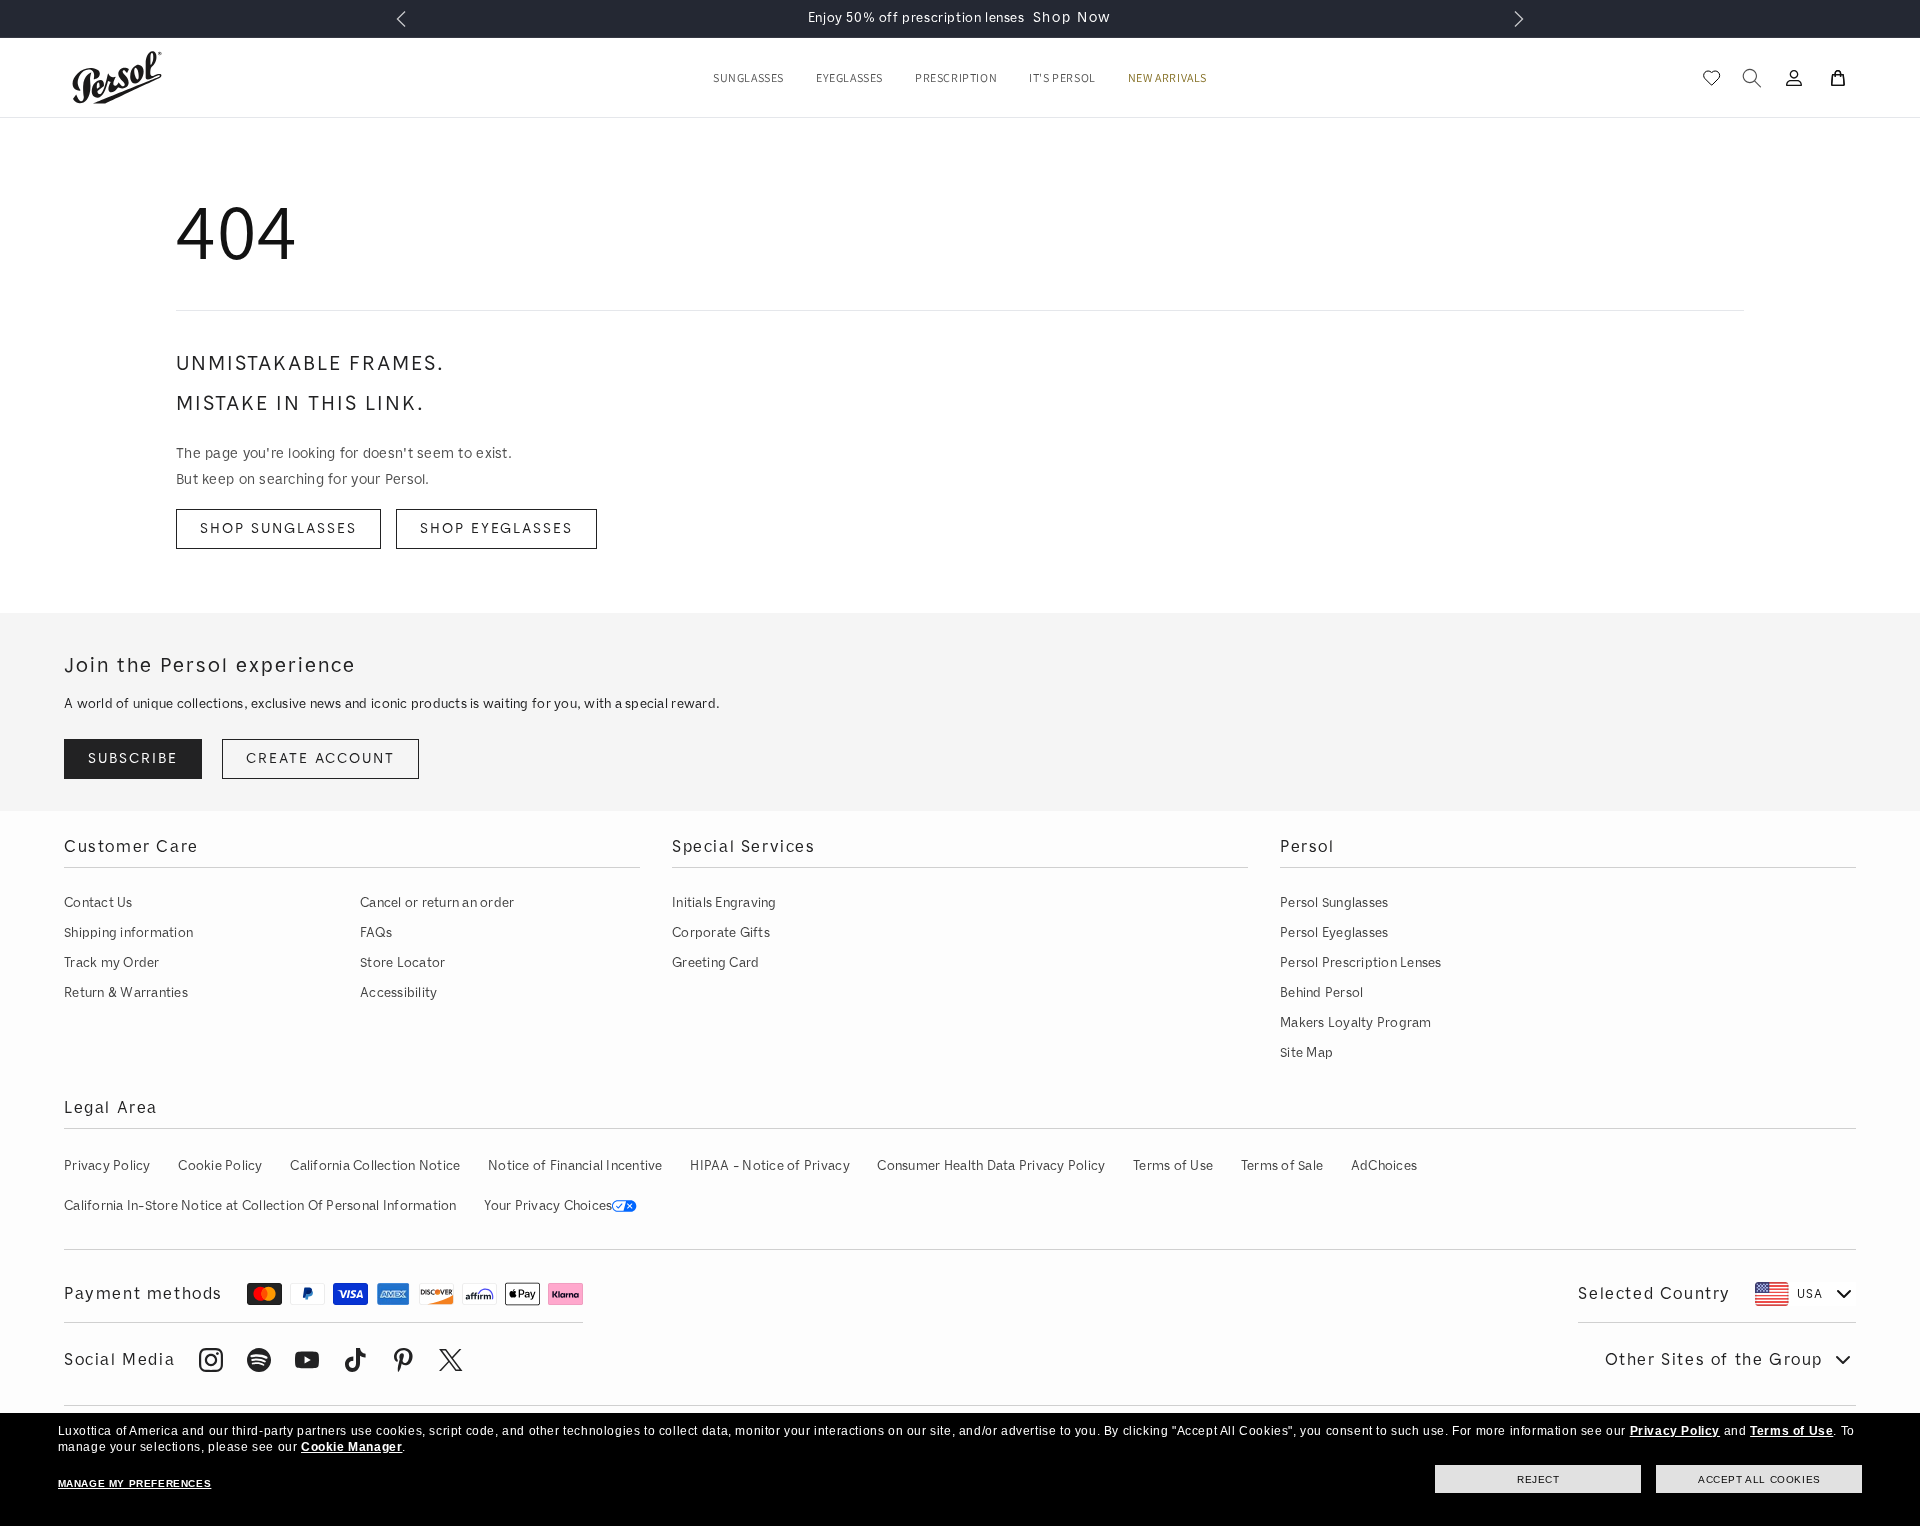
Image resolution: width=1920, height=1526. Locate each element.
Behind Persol (1321, 992)
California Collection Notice (375, 1165)
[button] (748, 78)
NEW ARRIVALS (1167, 78)
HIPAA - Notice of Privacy (770, 1165)
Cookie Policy (220, 1165)
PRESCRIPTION (956, 78)
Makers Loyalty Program (1356, 1022)
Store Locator (402, 962)
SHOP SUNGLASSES (278, 528)
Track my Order (112, 962)
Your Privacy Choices (548, 1205)
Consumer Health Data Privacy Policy (991, 1165)
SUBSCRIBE (133, 758)
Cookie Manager (351, 1447)
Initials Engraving (724, 902)
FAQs (376, 932)
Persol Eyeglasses (1334, 932)
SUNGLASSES (748, 78)
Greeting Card (715, 962)
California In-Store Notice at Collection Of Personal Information (260, 1205)
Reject (1538, 1479)
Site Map (1306, 1052)
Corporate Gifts (721, 932)
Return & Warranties (126, 992)
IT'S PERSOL (1062, 78)
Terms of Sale (1282, 1165)
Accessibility (398, 992)
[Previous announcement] (401, 19)
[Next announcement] (1519, 19)
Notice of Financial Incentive (575, 1165)
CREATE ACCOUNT (320, 758)
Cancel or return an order (437, 902)
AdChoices (1384, 1165)
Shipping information (128, 932)
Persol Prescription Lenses (1361, 962)
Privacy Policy (107, 1165)
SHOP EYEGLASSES (496, 528)
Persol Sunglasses (1334, 902)
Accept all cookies (1759, 1479)
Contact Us (98, 902)
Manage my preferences (135, 1483)
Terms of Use (1173, 1165)
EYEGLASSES (849, 78)
